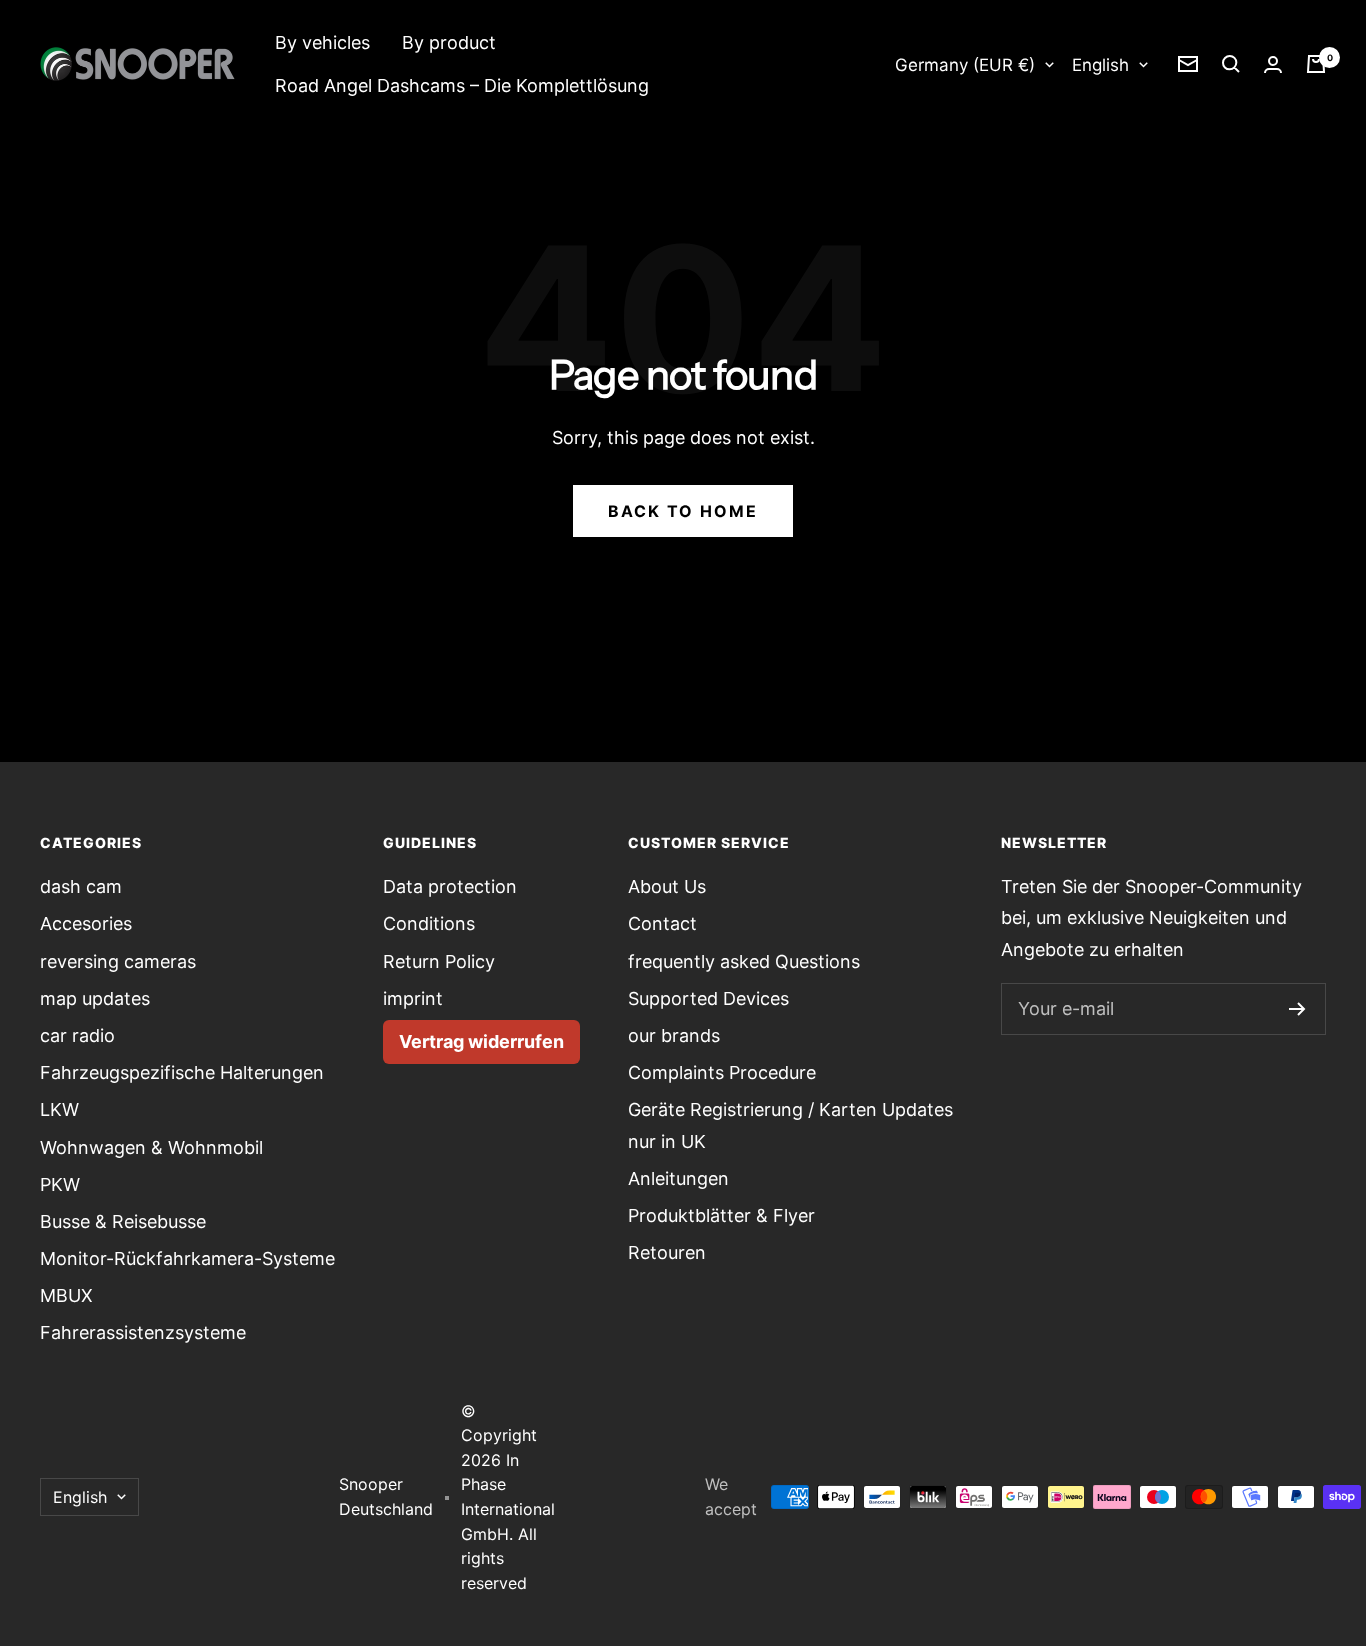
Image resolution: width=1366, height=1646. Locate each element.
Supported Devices (708, 998)
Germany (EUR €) (965, 65)
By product (449, 42)
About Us (667, 886)
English (1100, 65)
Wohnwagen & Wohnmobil (151, 1147)
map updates (95, 998)
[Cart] (1316, 64)
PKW (60, 1184)
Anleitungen (678, 1178)
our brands (674, 1035)
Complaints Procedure (722, 1072)
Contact (662, 923)
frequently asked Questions (744, 961)
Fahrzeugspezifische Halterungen (182, 1072)
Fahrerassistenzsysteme (143, 1332)
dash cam (81, 886)
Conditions (429, 923)
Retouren (667, 1252)
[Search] (1231, 64)
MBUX (66, 1295)
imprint (413, 998)
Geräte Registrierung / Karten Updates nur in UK (790, 1125)
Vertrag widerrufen (481, 1041)
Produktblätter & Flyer (721, 1215)
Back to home (683, 511)
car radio (77, 1035)
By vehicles (322, 42)
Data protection (450, 886)
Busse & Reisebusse (123, 1221)
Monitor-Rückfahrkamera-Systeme (187, 1258)
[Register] (1297, 1009)
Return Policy (439, 961)
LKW (59, 1109)
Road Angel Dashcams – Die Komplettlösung (462, 85)
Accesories (86, 923)
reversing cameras (118, 961)
